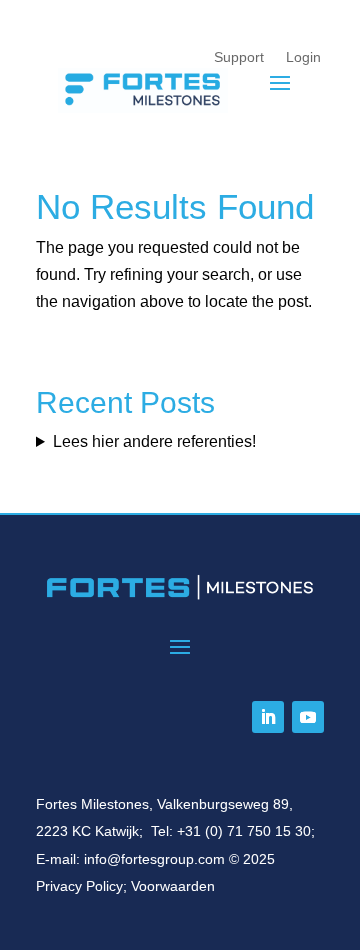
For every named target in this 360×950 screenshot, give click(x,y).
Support (239, 57)
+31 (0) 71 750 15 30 (244, 831)
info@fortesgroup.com (154, 859)
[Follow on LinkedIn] (268, 717)
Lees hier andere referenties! (154, 441)
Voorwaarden (173, 886)
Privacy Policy (79, 886)
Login (303, 57)
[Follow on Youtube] (308, 717)
